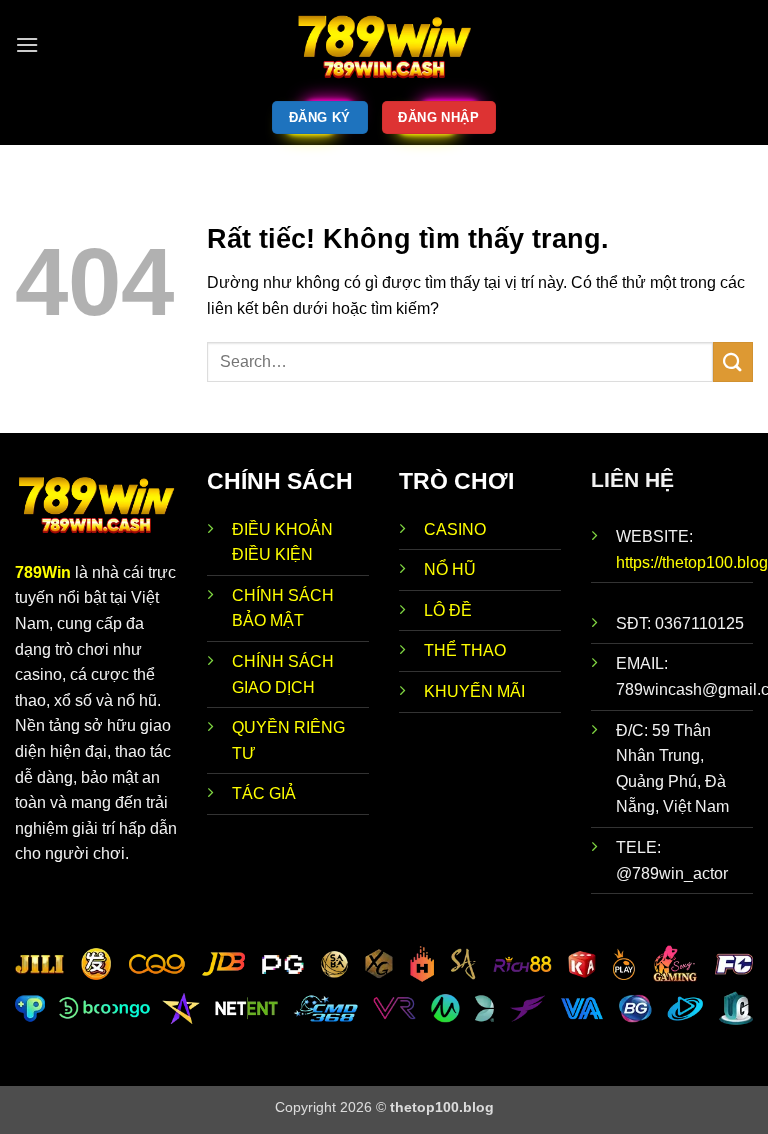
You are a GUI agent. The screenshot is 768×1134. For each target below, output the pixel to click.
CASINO (455, 529)
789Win (43, 572)
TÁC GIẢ (264, 793)
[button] (27, 44)
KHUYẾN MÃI (474, 691)
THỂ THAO (465, 650)
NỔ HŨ (450, 569)
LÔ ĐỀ (448, 610)
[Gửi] (733, 361)
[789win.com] (384, 45)
